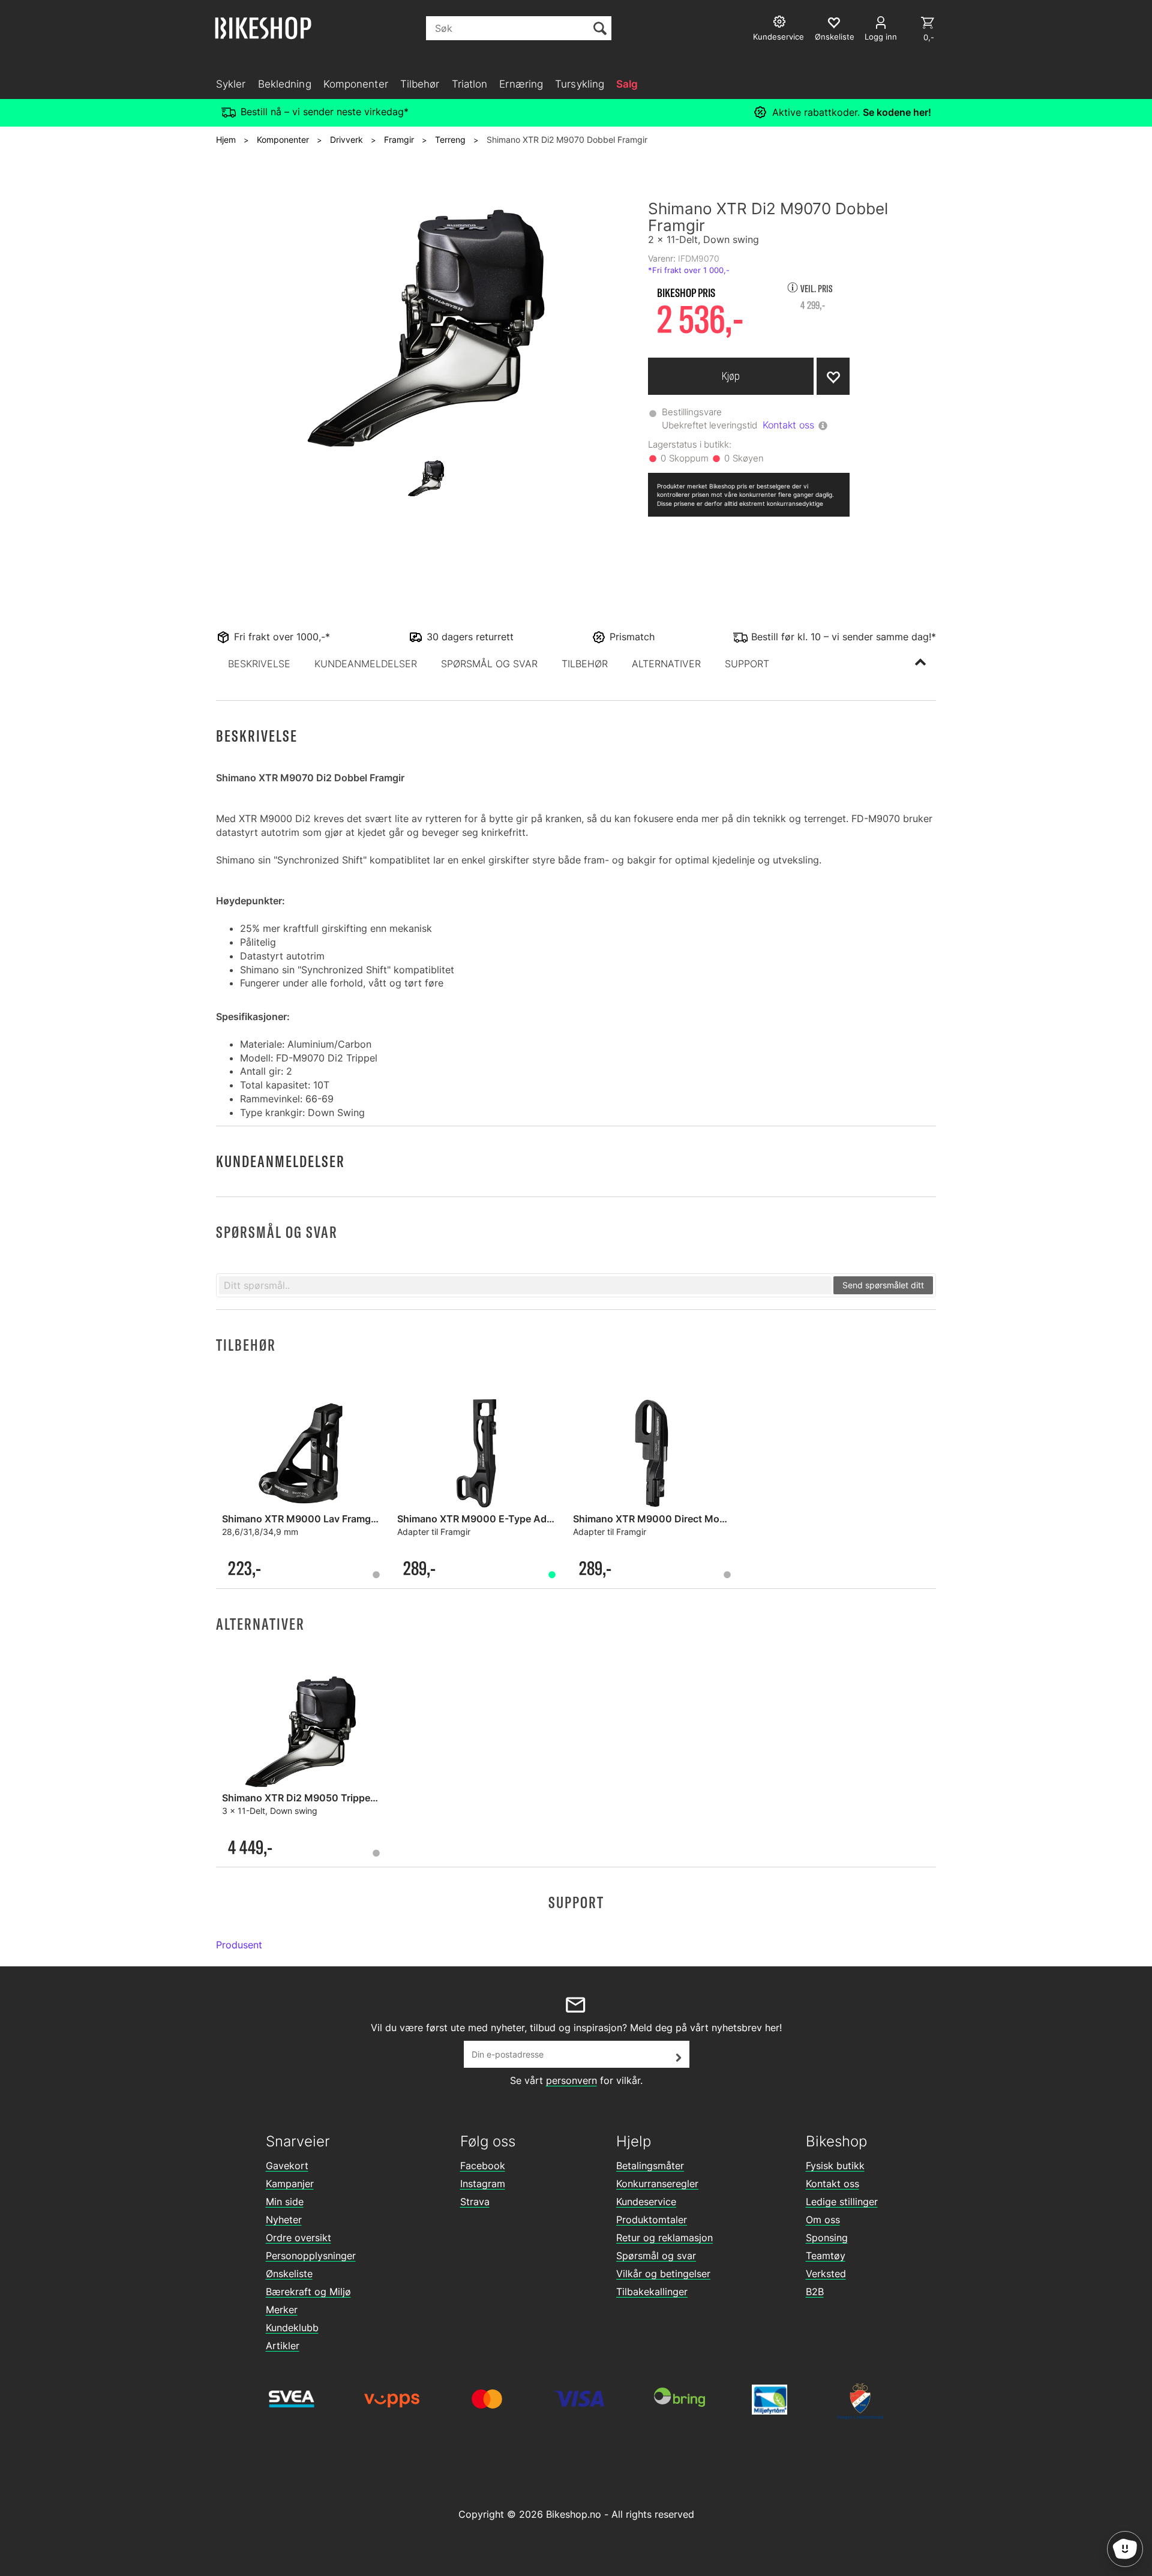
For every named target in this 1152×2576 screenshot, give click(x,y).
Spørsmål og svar (656, 2256)
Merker (282, 2310)
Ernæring (521, 84)
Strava (475, 2202)
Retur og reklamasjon (664, 2238)
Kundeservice (646, 2202)
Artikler (283, 2346)
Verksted (826, 2274)
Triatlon (470, 84)
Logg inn (881, 37)
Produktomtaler (652, 2220)
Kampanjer (290, 2184)
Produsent (239, 1945)
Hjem (226, 140)
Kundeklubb (292, 2328)
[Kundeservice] (781, 23)
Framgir (399, 140)
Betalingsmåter (650, 2166)
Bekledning (285, 84)
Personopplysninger (311, 2256)
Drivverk (346, 140)
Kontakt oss (788, 425)
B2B (815, 2292)
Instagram (483, 2184)
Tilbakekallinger (652, 2292)
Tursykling (580, 84)
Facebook (483, 2166)
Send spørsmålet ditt (883, 1285)
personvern (571, 2080)
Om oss (823, 2220)
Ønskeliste (289, 2274)
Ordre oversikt (298, 2238)
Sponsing (827, 2238)
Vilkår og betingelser (663, 2274)
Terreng (450, 140)
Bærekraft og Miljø (308, 2292)
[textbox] (525, 1285)
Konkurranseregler (657, 2184)
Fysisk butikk (835, 2166)
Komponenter (356, 84)
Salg (627, 84)
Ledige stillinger (842, 2202)
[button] (259, 664)
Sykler (231, 84)
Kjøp (731, 376)
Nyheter (284, 2220)
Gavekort (287, 2166)
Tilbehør (420, 84)
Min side (285, 2202)
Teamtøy (826, 2256)
